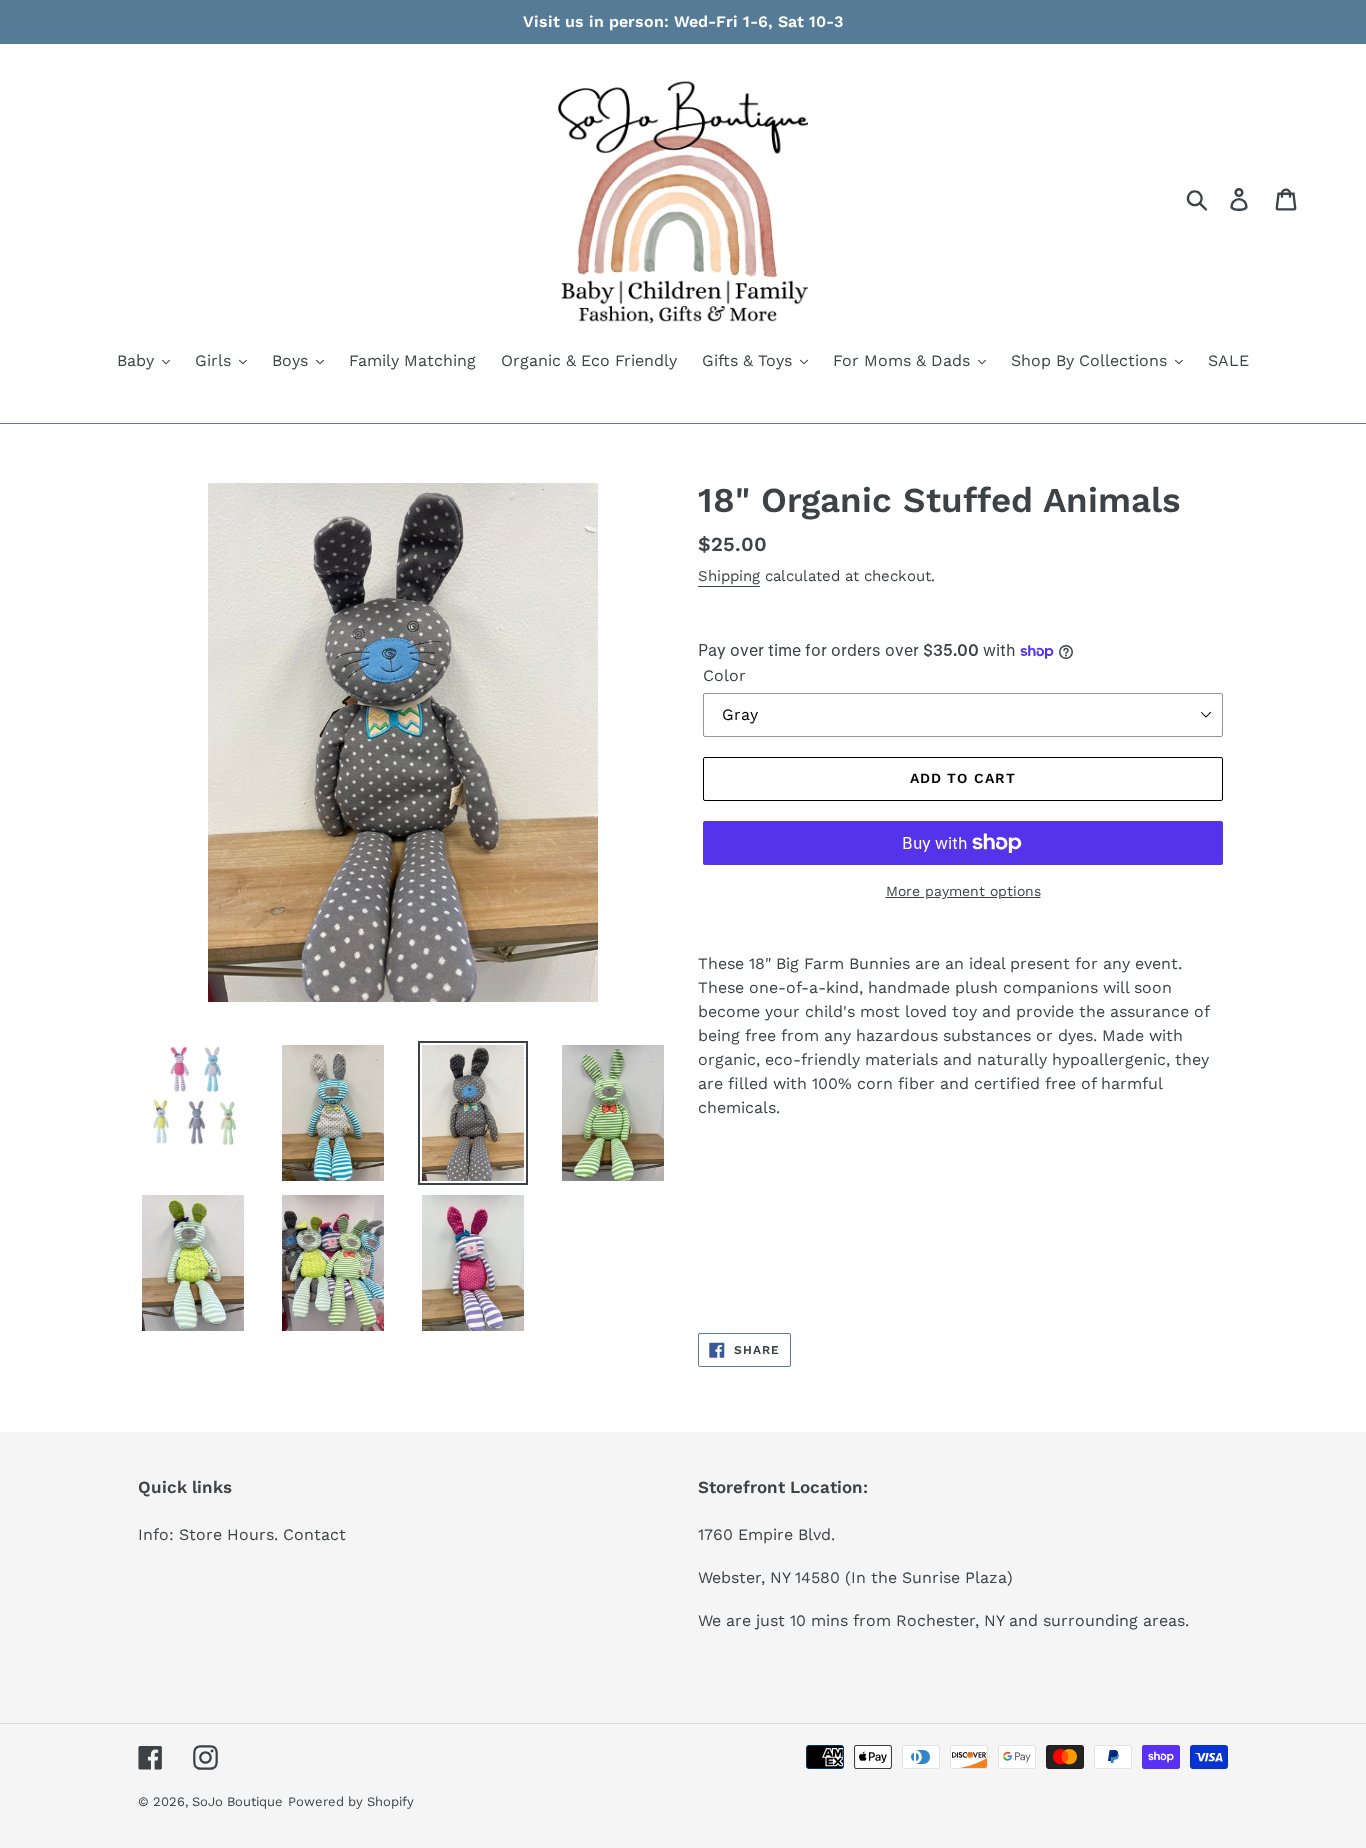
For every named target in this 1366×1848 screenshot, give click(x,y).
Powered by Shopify (351, 1801)
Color (724, 675)
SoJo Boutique (237, 1801)
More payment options (963, 891)
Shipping (729, 576)
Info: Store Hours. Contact (242, 1534)
